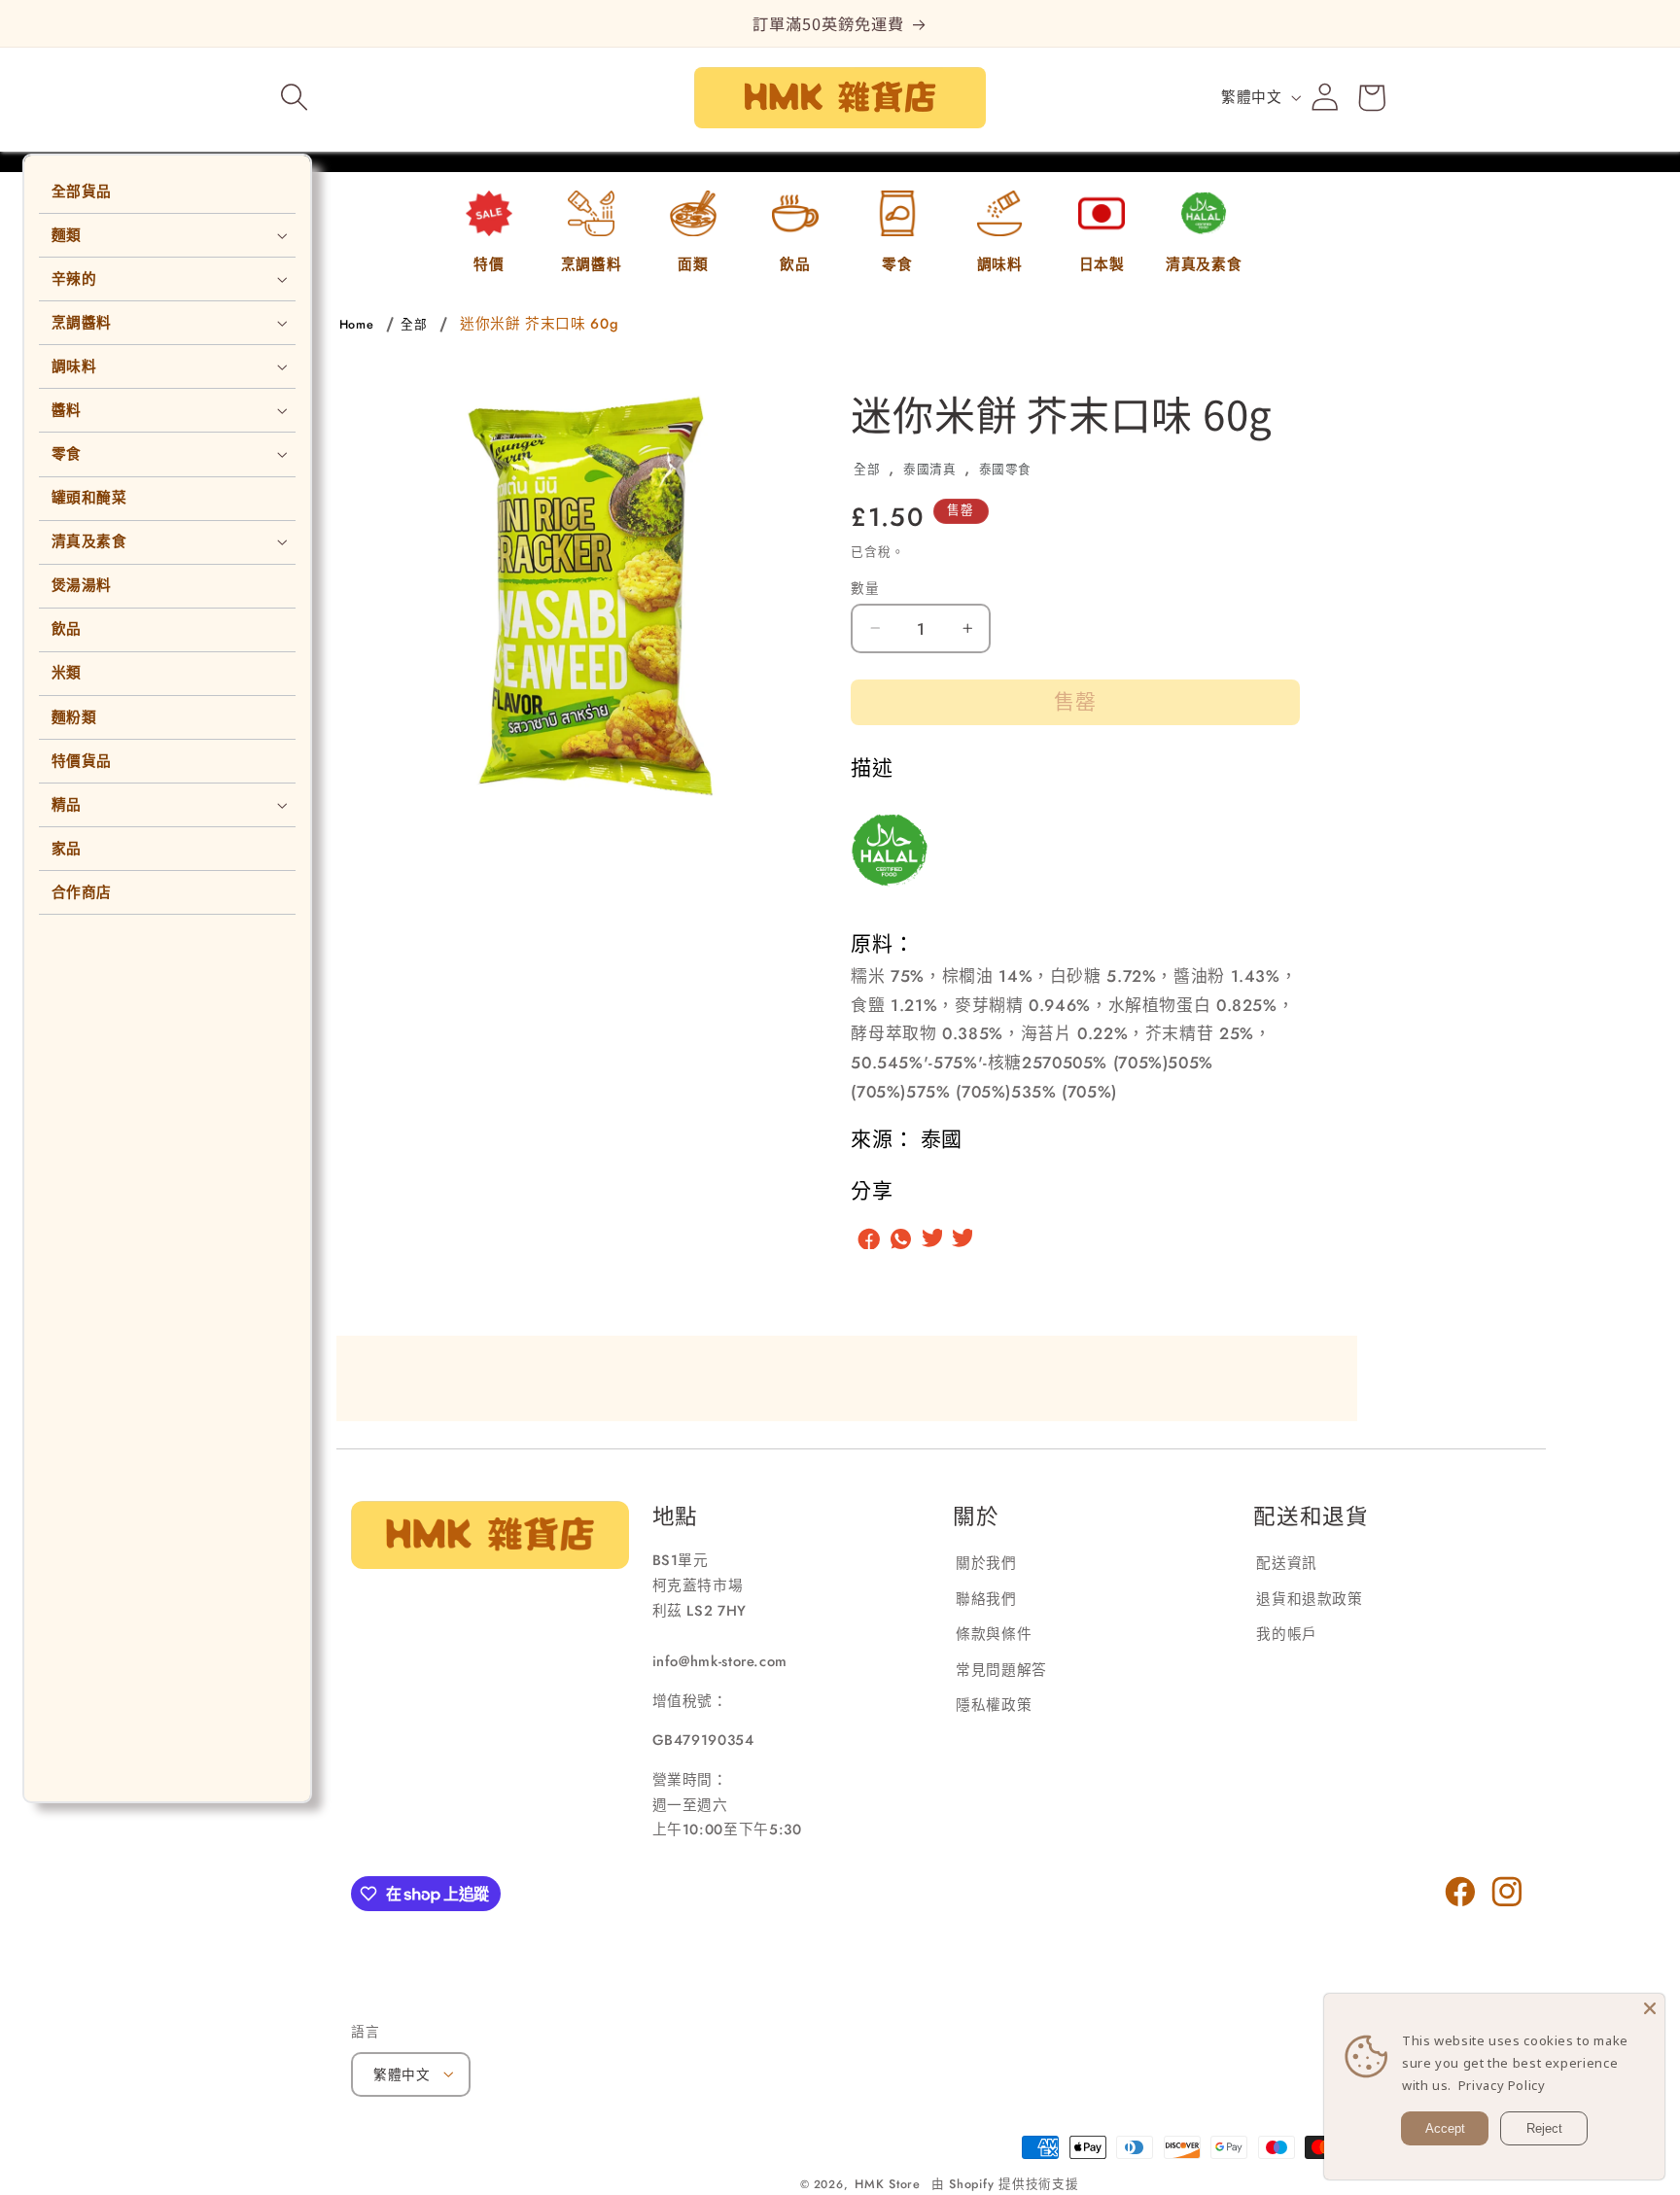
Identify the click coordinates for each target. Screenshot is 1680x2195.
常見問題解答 (1001, 1669)
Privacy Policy (1502, 2085)
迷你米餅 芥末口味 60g (539, 324)
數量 (865, 587)
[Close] (1650, 2008)
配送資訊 (1287, 1563)
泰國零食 (1006, 470)
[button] (295, 97)
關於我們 (986, 1563)
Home (357, 325)
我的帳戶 (1287, 1634)
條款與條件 (994, 1634)
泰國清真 (930, 470)
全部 (414, 325)
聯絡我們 (986, 1598)
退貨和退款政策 (1309, 1598)
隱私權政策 (994, 1705)
